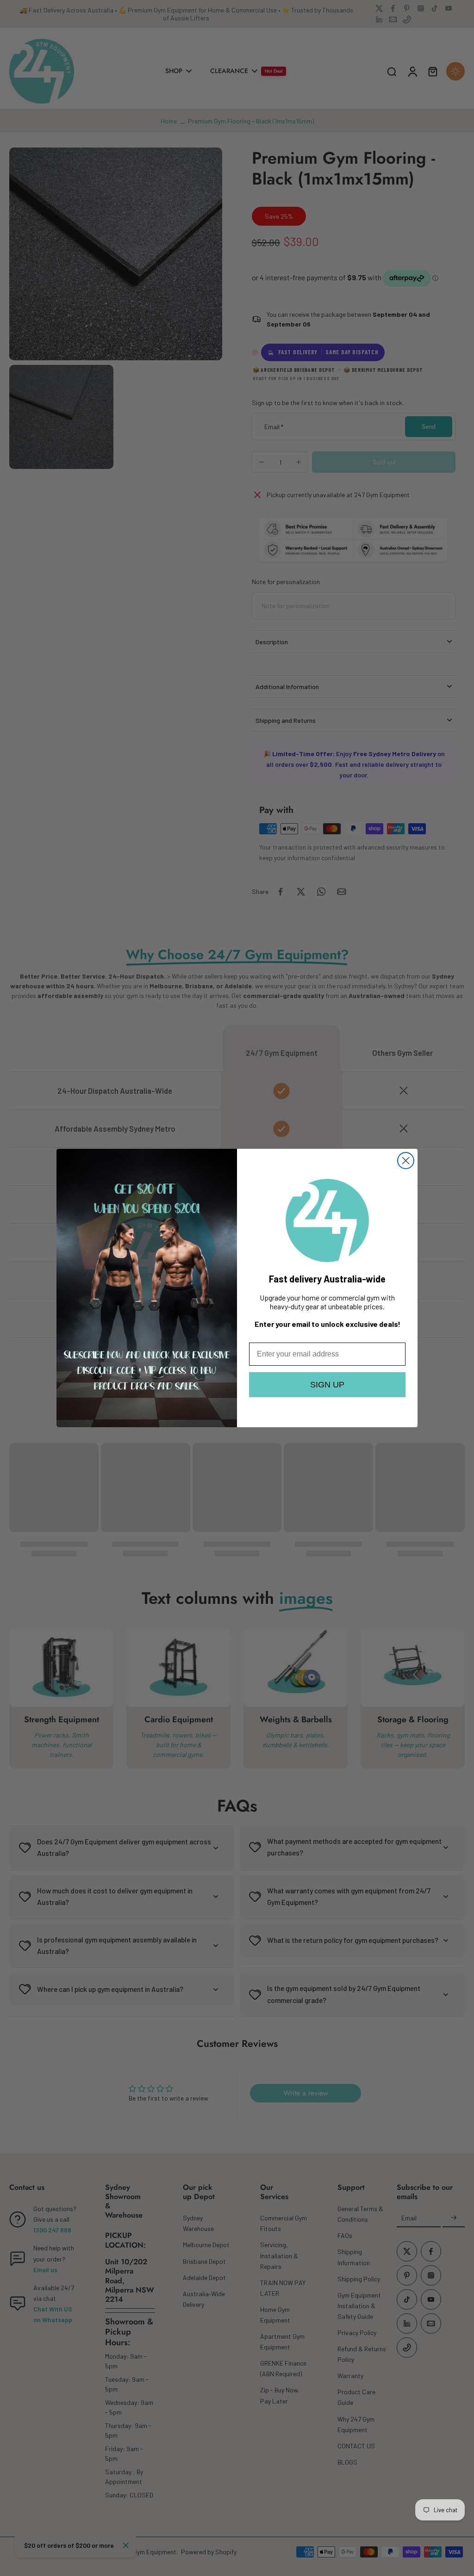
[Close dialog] (406, 1161)
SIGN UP (327, 1385)
